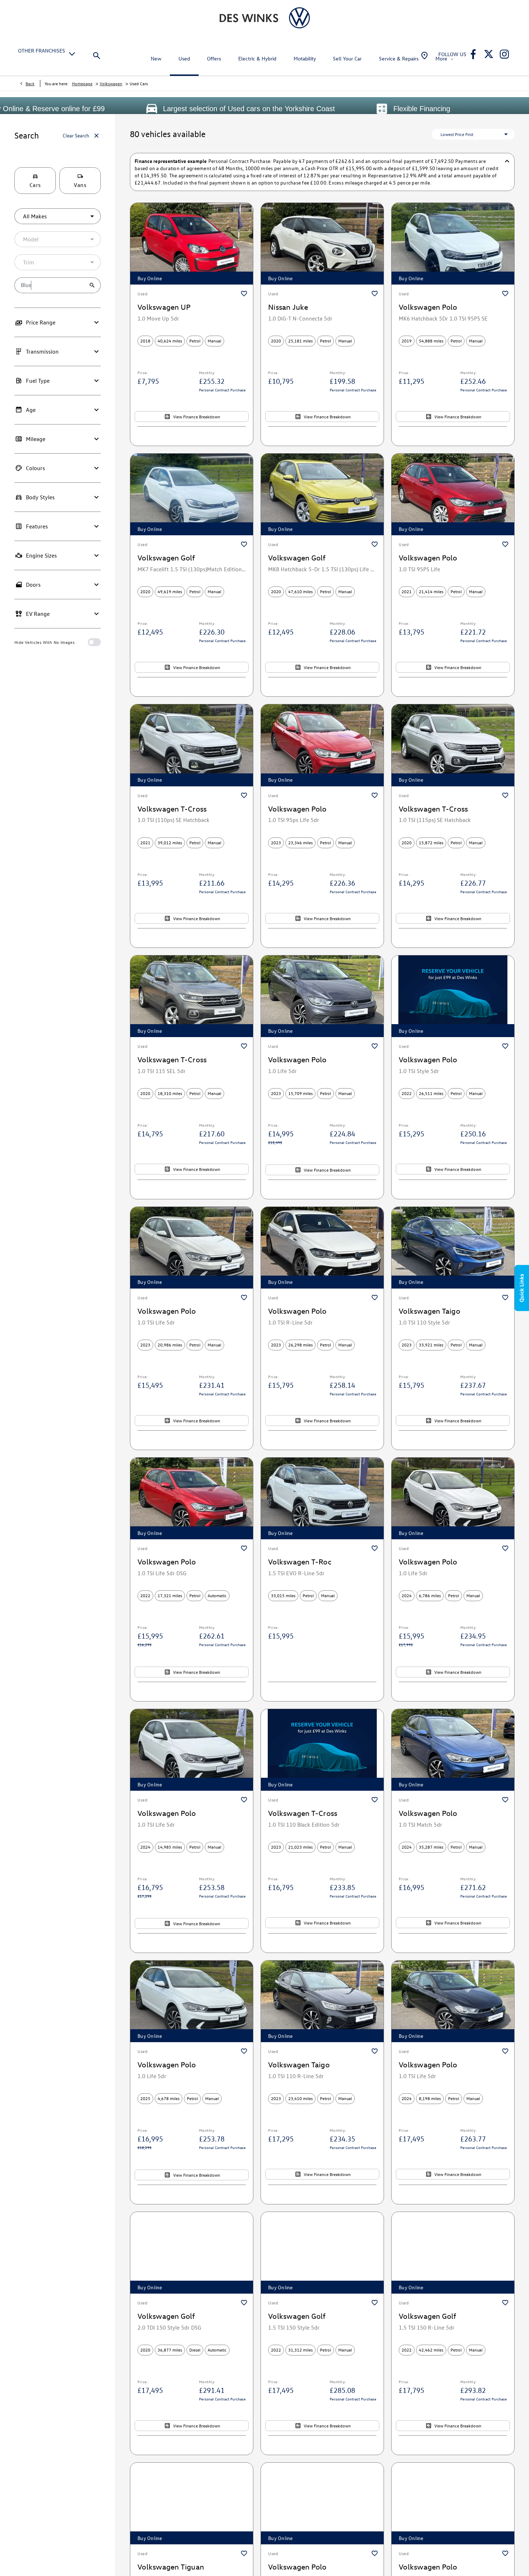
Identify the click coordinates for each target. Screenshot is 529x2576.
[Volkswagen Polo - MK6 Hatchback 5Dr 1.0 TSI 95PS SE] (453, 244)
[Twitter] (489, 54)
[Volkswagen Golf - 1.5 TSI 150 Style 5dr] (322, 2253)
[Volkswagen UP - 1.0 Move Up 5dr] (192, 244)
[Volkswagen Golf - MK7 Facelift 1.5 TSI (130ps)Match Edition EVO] (192, 494)
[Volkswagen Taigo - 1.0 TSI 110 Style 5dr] (453, 1248)
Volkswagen (111, 83)
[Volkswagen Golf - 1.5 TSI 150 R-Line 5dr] (453, 2253)
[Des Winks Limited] (249, 18)
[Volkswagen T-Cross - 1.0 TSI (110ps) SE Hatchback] (192, 745)
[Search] (96, 54)
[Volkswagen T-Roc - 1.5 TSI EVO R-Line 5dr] (322, 1498)
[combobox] (58, 216)
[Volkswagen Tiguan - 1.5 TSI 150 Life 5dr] (192, 2504)
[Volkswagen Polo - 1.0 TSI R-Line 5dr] (322, 1248)
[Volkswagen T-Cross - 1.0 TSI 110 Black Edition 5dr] (322, 1750)
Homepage (82, 83)
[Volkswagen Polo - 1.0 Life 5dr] (322, 996)
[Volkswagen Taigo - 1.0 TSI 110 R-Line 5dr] (322, 2001)
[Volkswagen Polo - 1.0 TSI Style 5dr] (453, 996)
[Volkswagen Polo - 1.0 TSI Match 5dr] (453, 1750)
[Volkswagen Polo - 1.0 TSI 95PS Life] (453, 494)
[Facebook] (473, 54)
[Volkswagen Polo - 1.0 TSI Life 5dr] (192, 1248)
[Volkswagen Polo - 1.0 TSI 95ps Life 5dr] (322, 745)
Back (30, 83)
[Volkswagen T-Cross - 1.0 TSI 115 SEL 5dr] (192, 996)
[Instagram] (504, 54)
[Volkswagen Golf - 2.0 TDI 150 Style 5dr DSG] (192, 2253)
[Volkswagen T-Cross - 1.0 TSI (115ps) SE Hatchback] (453, 745)
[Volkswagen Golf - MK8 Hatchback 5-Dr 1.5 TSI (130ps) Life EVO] (322, 494)
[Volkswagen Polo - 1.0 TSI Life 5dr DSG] (192, 1498)
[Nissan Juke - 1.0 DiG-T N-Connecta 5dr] (322, 244)
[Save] (244, 294)
